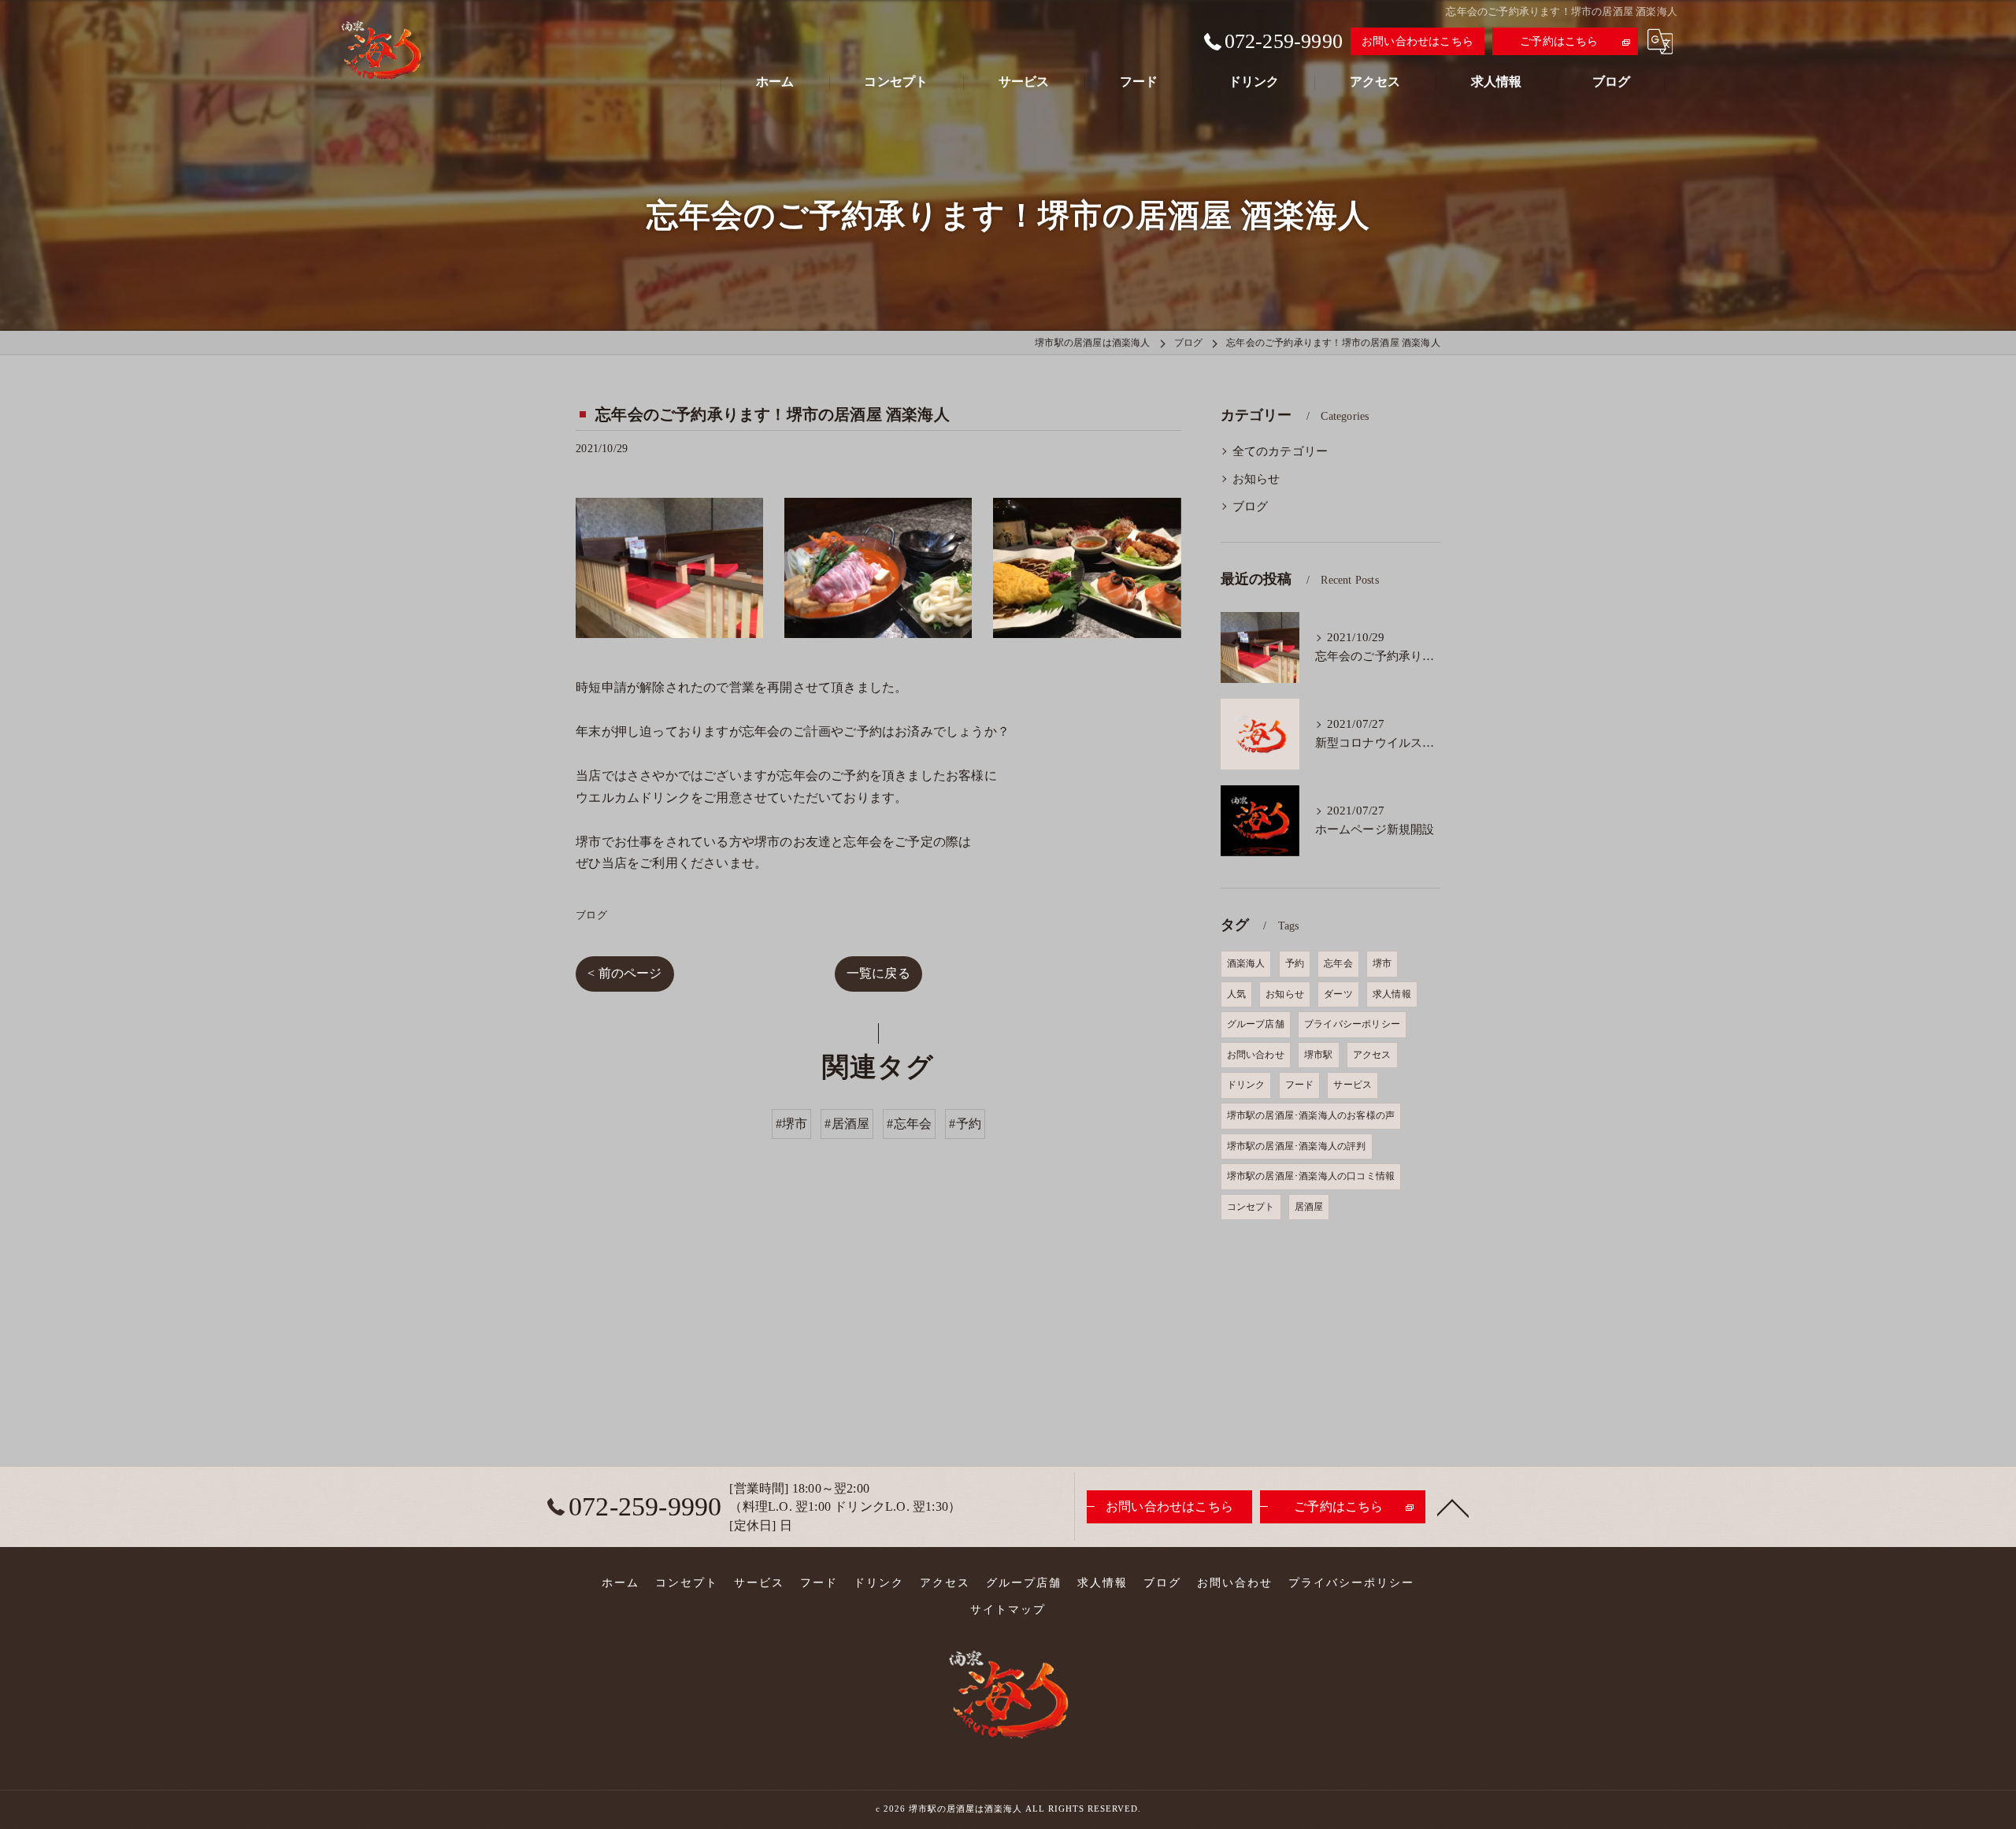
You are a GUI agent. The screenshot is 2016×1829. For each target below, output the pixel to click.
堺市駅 (1319, 1055)
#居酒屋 (847, 1124)
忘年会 (1338, 963)
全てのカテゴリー (1280, 451)
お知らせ (1256, 479)
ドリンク (1246, 1085)
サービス (1353, 1085)
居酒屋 (1309, 1207)
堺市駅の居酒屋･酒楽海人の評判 (1297, 1146)
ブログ (591, 915)
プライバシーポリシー (1352, 1024)
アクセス (1372, 1055)
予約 (1295, 963)
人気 (1236, 994)
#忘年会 (909, 1124)
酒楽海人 (1246, 963)
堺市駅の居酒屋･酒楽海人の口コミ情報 (1311, 1176)
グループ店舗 (1256, 1024)
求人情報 (1392, 994)
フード (1300, 1085)
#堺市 (792, 1124)
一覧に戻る (878, 973)
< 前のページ (624, 973)
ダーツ (1338, 994)
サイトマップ (1008, 1610)
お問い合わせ (1256, 1055)
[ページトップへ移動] (1453, 1507)
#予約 (965, 1124)
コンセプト (1251, 1207)
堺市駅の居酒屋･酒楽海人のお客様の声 (1311, 1115)
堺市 (1382, 963)
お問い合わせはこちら (1417, 41)
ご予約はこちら (1559, 41)
